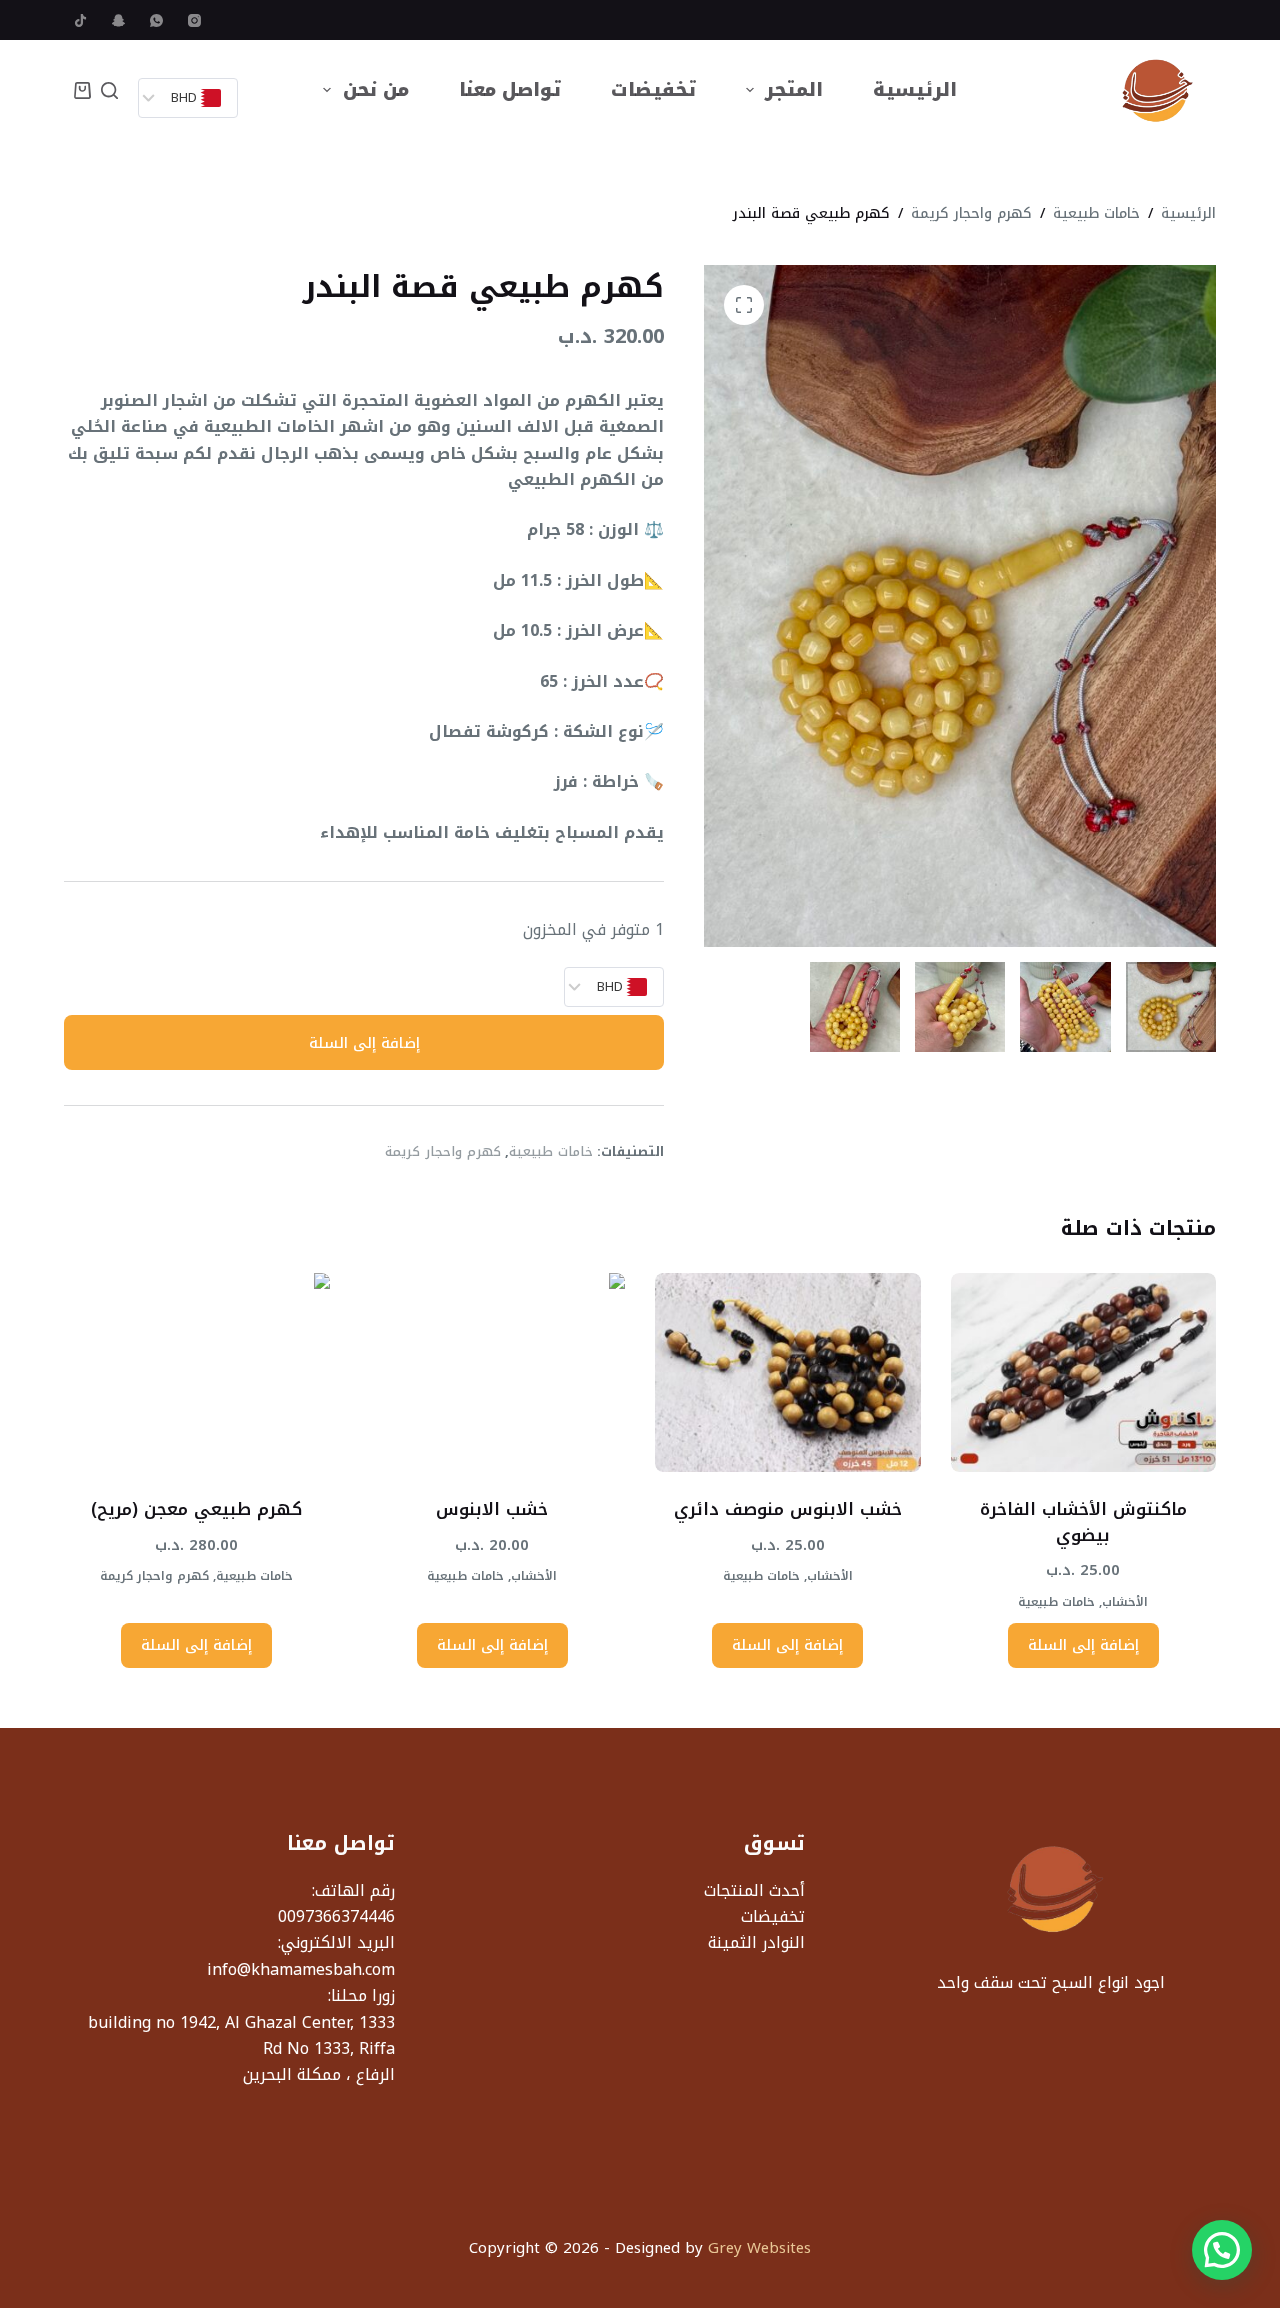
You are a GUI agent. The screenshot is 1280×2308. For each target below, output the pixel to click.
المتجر (794, 90)
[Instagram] (194, 20)
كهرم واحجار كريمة (442, 1151)
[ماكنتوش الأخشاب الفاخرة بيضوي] (1084, 1372)
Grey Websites (759, 2248)
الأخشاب (1125, 1602)
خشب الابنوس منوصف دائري (788, 1509)
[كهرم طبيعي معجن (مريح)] (197, 1372)
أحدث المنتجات (754, 1890)
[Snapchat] (118, 20)
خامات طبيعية (551, 1151)
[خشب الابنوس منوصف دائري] (788, 1372)
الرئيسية (915, 90)
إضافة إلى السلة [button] (1083, 1645)
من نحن (376, 90)
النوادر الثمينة (756, 1942)
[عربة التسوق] (82, 90)
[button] (1222, 2250)
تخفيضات (653, 90)
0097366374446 (336, 1916)
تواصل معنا (510, 90)
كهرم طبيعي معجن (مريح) (196, 1509)
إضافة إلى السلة (364, 1043)
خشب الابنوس (492, 1509)
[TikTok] (80, 20)
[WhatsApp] (156, 20)
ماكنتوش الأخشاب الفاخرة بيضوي (1083, 1522)
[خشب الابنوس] (493, 1372)
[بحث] (109, 90)
